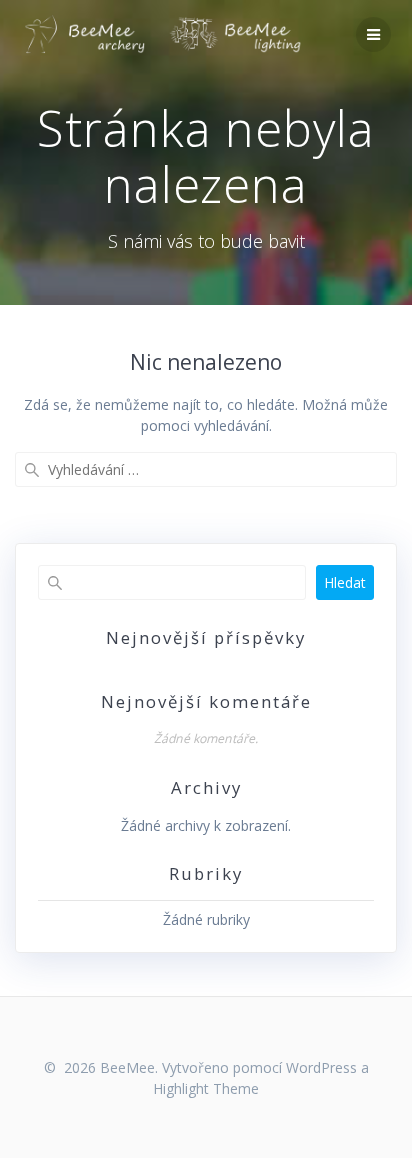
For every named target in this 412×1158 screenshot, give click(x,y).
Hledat (345, 582)
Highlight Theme (206, 1088)
